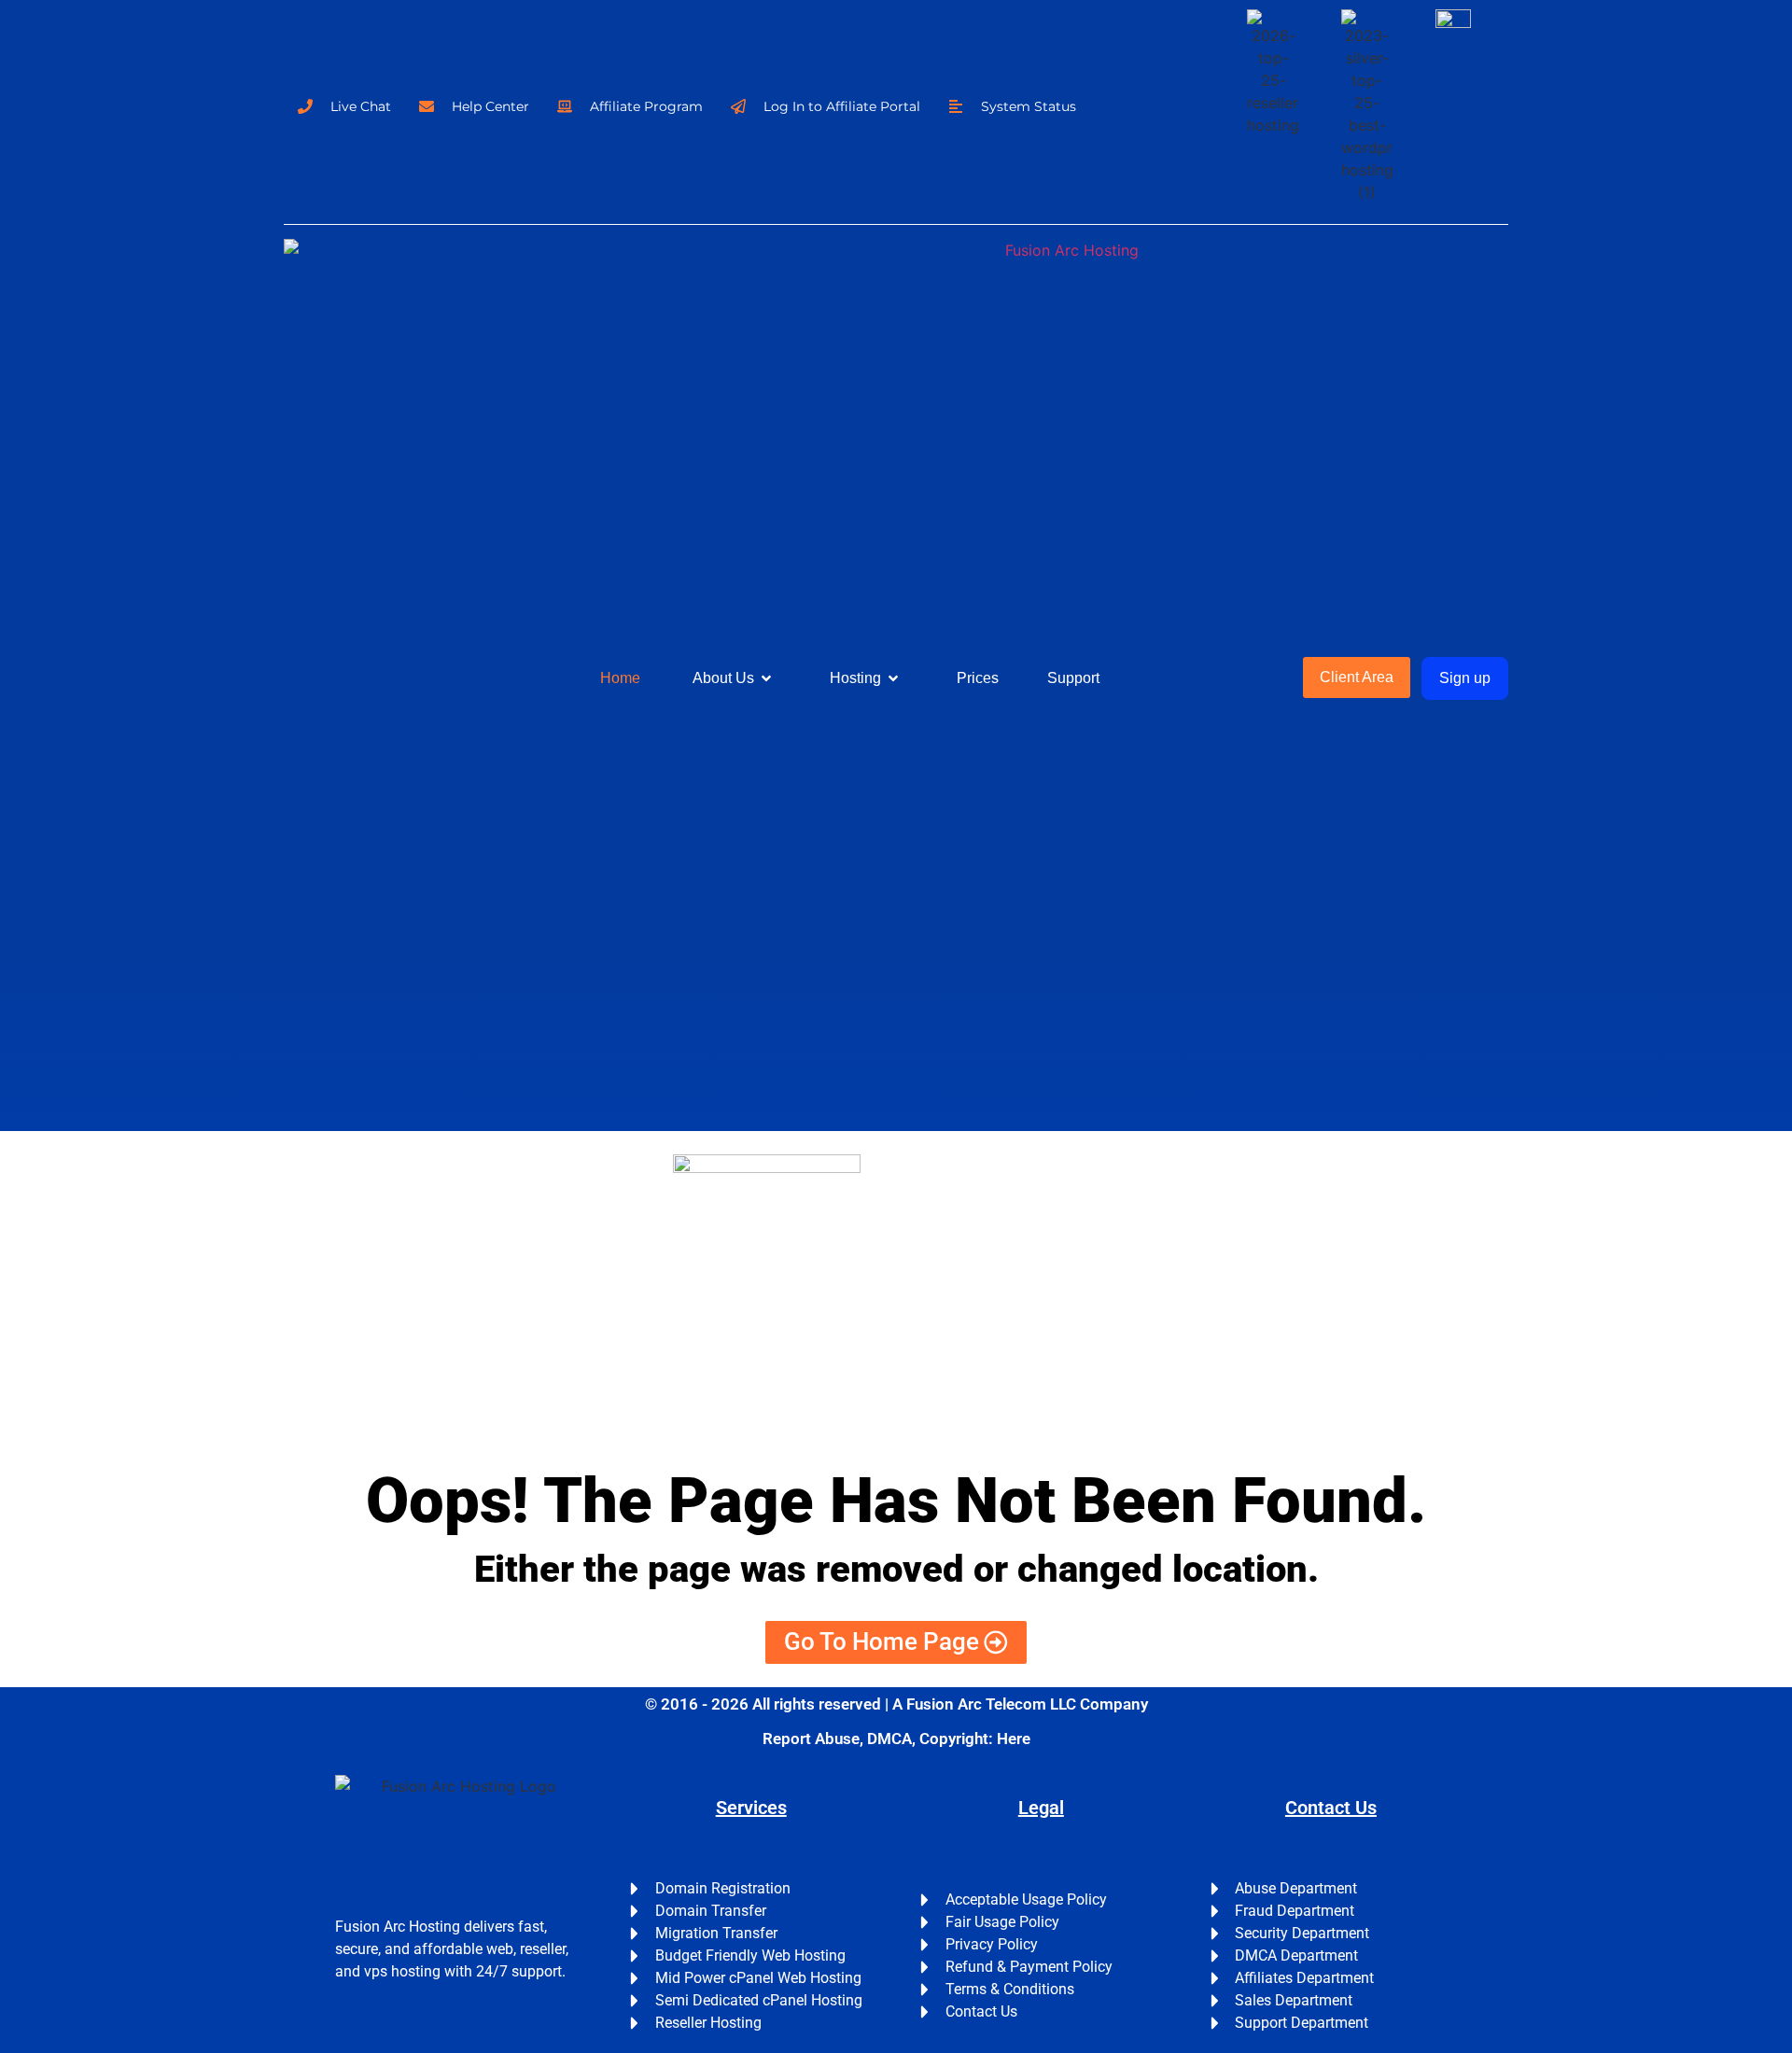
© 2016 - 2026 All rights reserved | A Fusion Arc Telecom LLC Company (896, 1704)
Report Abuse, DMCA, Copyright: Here (896, 1739)
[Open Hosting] (893, 678)
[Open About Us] (766, 678)
